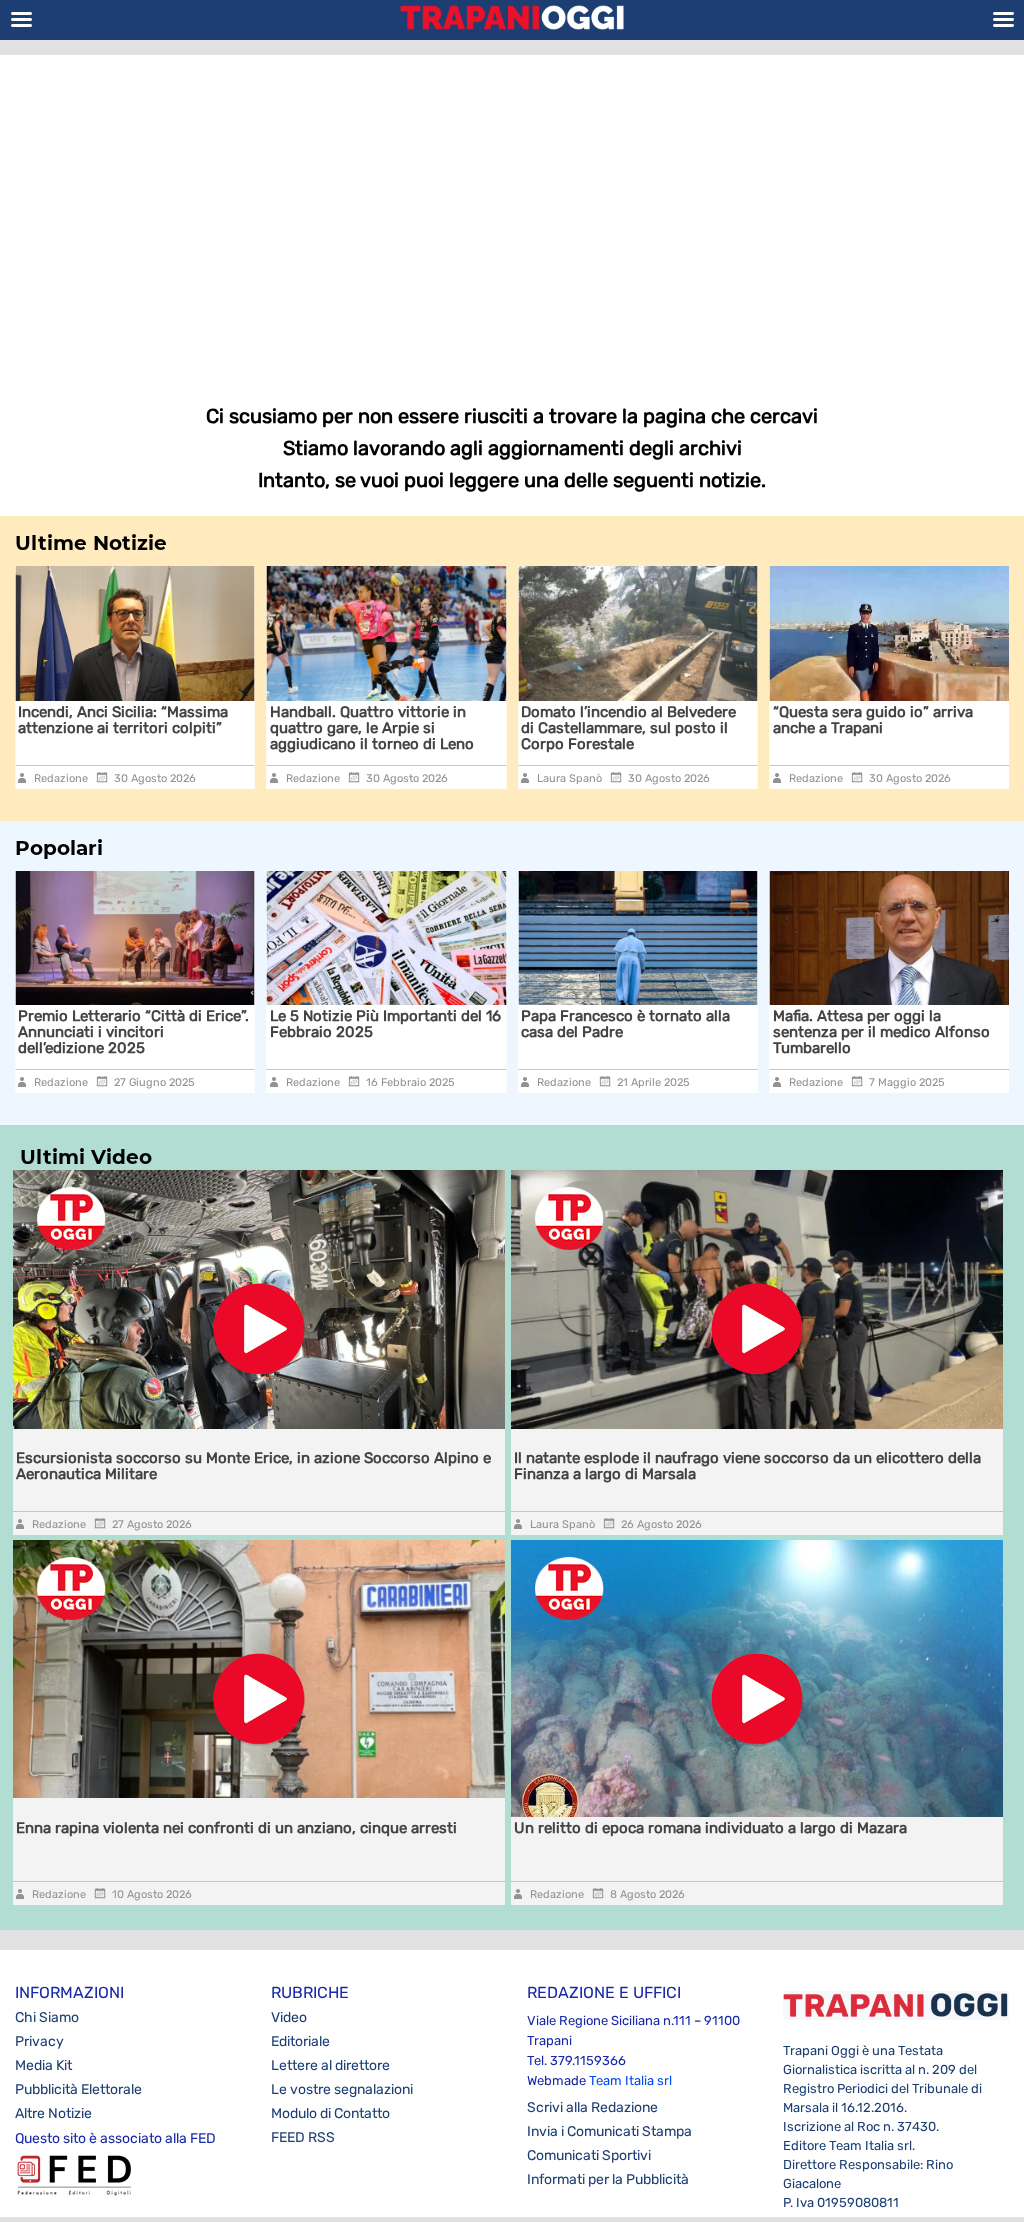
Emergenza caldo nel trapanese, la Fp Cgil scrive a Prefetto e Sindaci (905, 728)
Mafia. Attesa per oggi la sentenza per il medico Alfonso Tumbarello (667, 1032)
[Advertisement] (512, 215)
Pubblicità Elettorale (78, 2089)
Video (289, 2017)
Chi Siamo (47, 2017)
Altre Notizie (53, 2113)
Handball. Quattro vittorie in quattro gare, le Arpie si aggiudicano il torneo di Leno (142, 728)
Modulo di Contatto (330, 2113)
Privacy (39, 2041)
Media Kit (43, 2065)
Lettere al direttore (330, 2065)
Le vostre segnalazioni (342, 2089)
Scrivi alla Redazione (592, 2107)
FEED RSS (303, 2137)
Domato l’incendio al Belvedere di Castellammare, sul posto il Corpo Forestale (398, 728)
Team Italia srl (630, 2080)
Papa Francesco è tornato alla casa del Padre (412, 1024)
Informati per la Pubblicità (608, 2179)
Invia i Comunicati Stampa (609, 2131)
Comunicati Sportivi (589, 2155)
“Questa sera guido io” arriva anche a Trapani (643, 720)
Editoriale (300, 2041)
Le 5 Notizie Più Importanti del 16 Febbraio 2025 (171, 1024)
